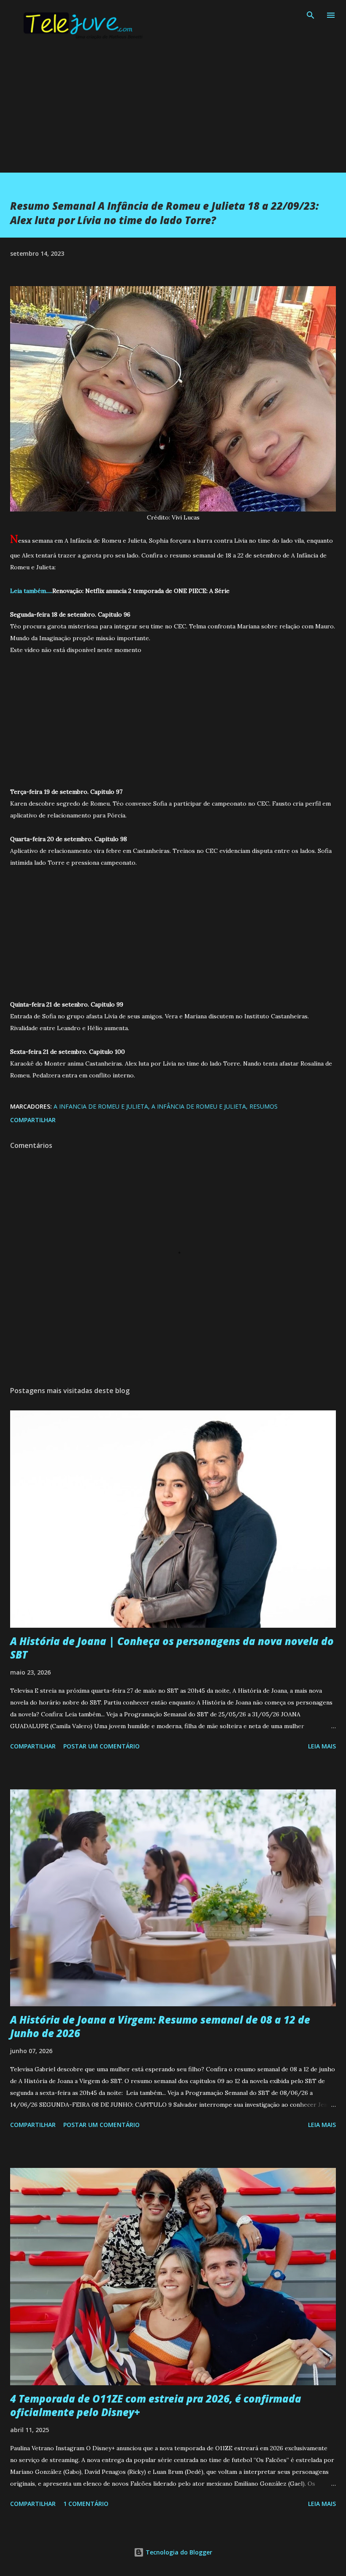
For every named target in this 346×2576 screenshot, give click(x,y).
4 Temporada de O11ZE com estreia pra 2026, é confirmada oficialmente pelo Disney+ (156, 2405)
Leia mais (322, 1746)
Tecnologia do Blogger (178, 2552)
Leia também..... (31, 591)
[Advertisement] (173, 114)
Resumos (264, 1106)
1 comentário (86, 2504)
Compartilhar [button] (33, 1120)
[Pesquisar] (311, 15)
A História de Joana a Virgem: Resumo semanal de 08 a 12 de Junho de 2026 (160, 2026)
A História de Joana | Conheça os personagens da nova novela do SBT (172, 1648)
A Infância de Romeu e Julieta (199, 1106)
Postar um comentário (101, 1746)
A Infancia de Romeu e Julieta (101, 1106)
